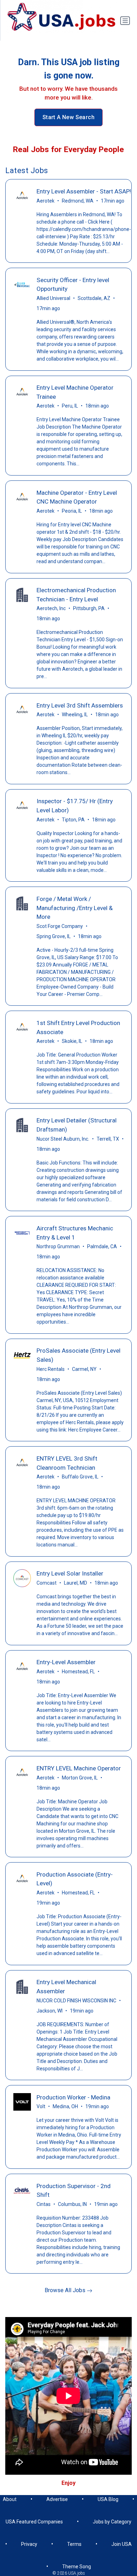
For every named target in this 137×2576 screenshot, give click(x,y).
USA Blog (108, 2499)
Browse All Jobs (66, 2290)
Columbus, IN (72, 2204)
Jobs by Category (112, 2522)
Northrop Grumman (58, 1246)
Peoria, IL (72, 511)
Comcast (47, 1583)
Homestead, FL (78, 1672)
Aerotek (45, 201)
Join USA (122, 2544)
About (10, 2499)
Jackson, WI (50, 2011)
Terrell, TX (108, 1139)
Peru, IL (70, 406)
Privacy (29, 2544)
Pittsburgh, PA (89, 608)
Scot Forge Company (60, 926)
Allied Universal (53, 298)
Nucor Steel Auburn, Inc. (63, 1139)
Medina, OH (65, 2106)
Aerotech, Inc (51, 608)
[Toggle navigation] (125, 21)
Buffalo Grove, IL (80, 1477)
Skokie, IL (72, 1041)
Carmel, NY (84, 1369)
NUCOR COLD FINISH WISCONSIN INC (76, 2001)
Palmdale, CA (102, 1246)
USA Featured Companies (34, 2522)
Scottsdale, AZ (94, 298)
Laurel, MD (76, 1583)
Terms (74, 2544)
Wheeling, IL (75, 715)
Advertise (57, 2499)
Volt (41, 2106)
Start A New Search (68, 117)
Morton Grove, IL (80, 1778)
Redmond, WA (78, 201)
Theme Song (77, 2567)
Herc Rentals (51, 1369)
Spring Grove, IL (54, 936)
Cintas (44, 2204)
